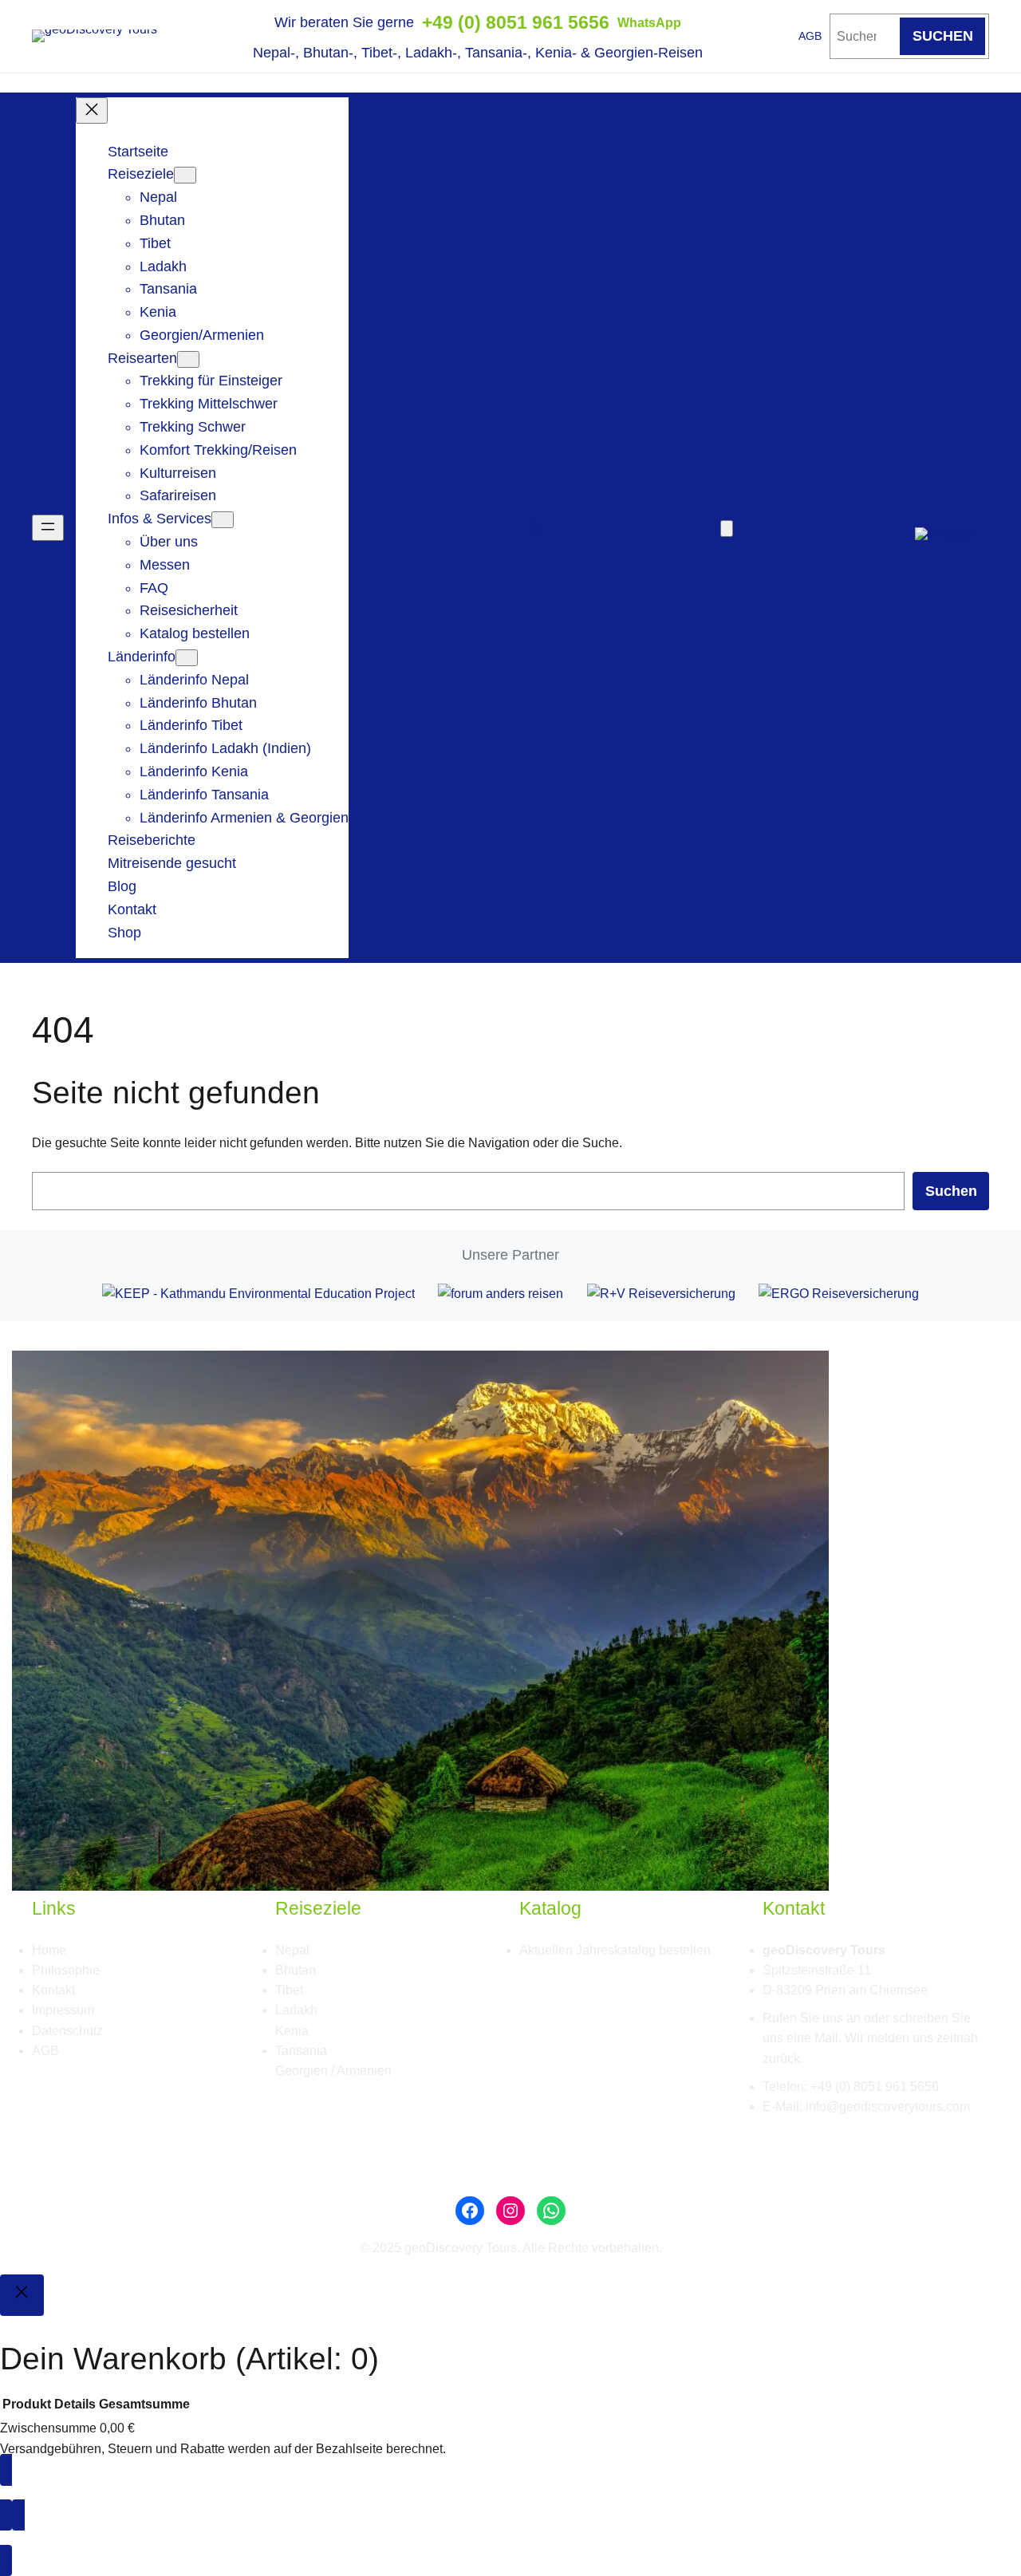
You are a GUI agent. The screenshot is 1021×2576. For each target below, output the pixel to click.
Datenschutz (67, 2031)
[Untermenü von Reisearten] (188, 359)
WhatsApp (649, 23)
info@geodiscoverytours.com (888, 2107)
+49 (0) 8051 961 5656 (516, 22)
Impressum (63, 2010)
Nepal (292, 1950)
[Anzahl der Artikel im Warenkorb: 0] (727, 529)
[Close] (22, 2295)
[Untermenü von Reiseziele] (185, 175)
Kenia (292, 2031)
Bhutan (296, 1970)
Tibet (289, 1990)
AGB (810, 36)
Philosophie (66, 1970)
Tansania (301, 2051)
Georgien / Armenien (333, 2071)
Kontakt (53, 1990)
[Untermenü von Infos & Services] (223, 520)
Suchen (951, 1191)
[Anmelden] (535, 528)
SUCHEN (943, 36)
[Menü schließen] (92, 110)
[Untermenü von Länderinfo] (187, 658)
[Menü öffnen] (48, 528)
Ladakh (296, 2010)
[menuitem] (945, 528)
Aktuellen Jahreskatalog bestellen (615, 1950)
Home (49, 1950)
